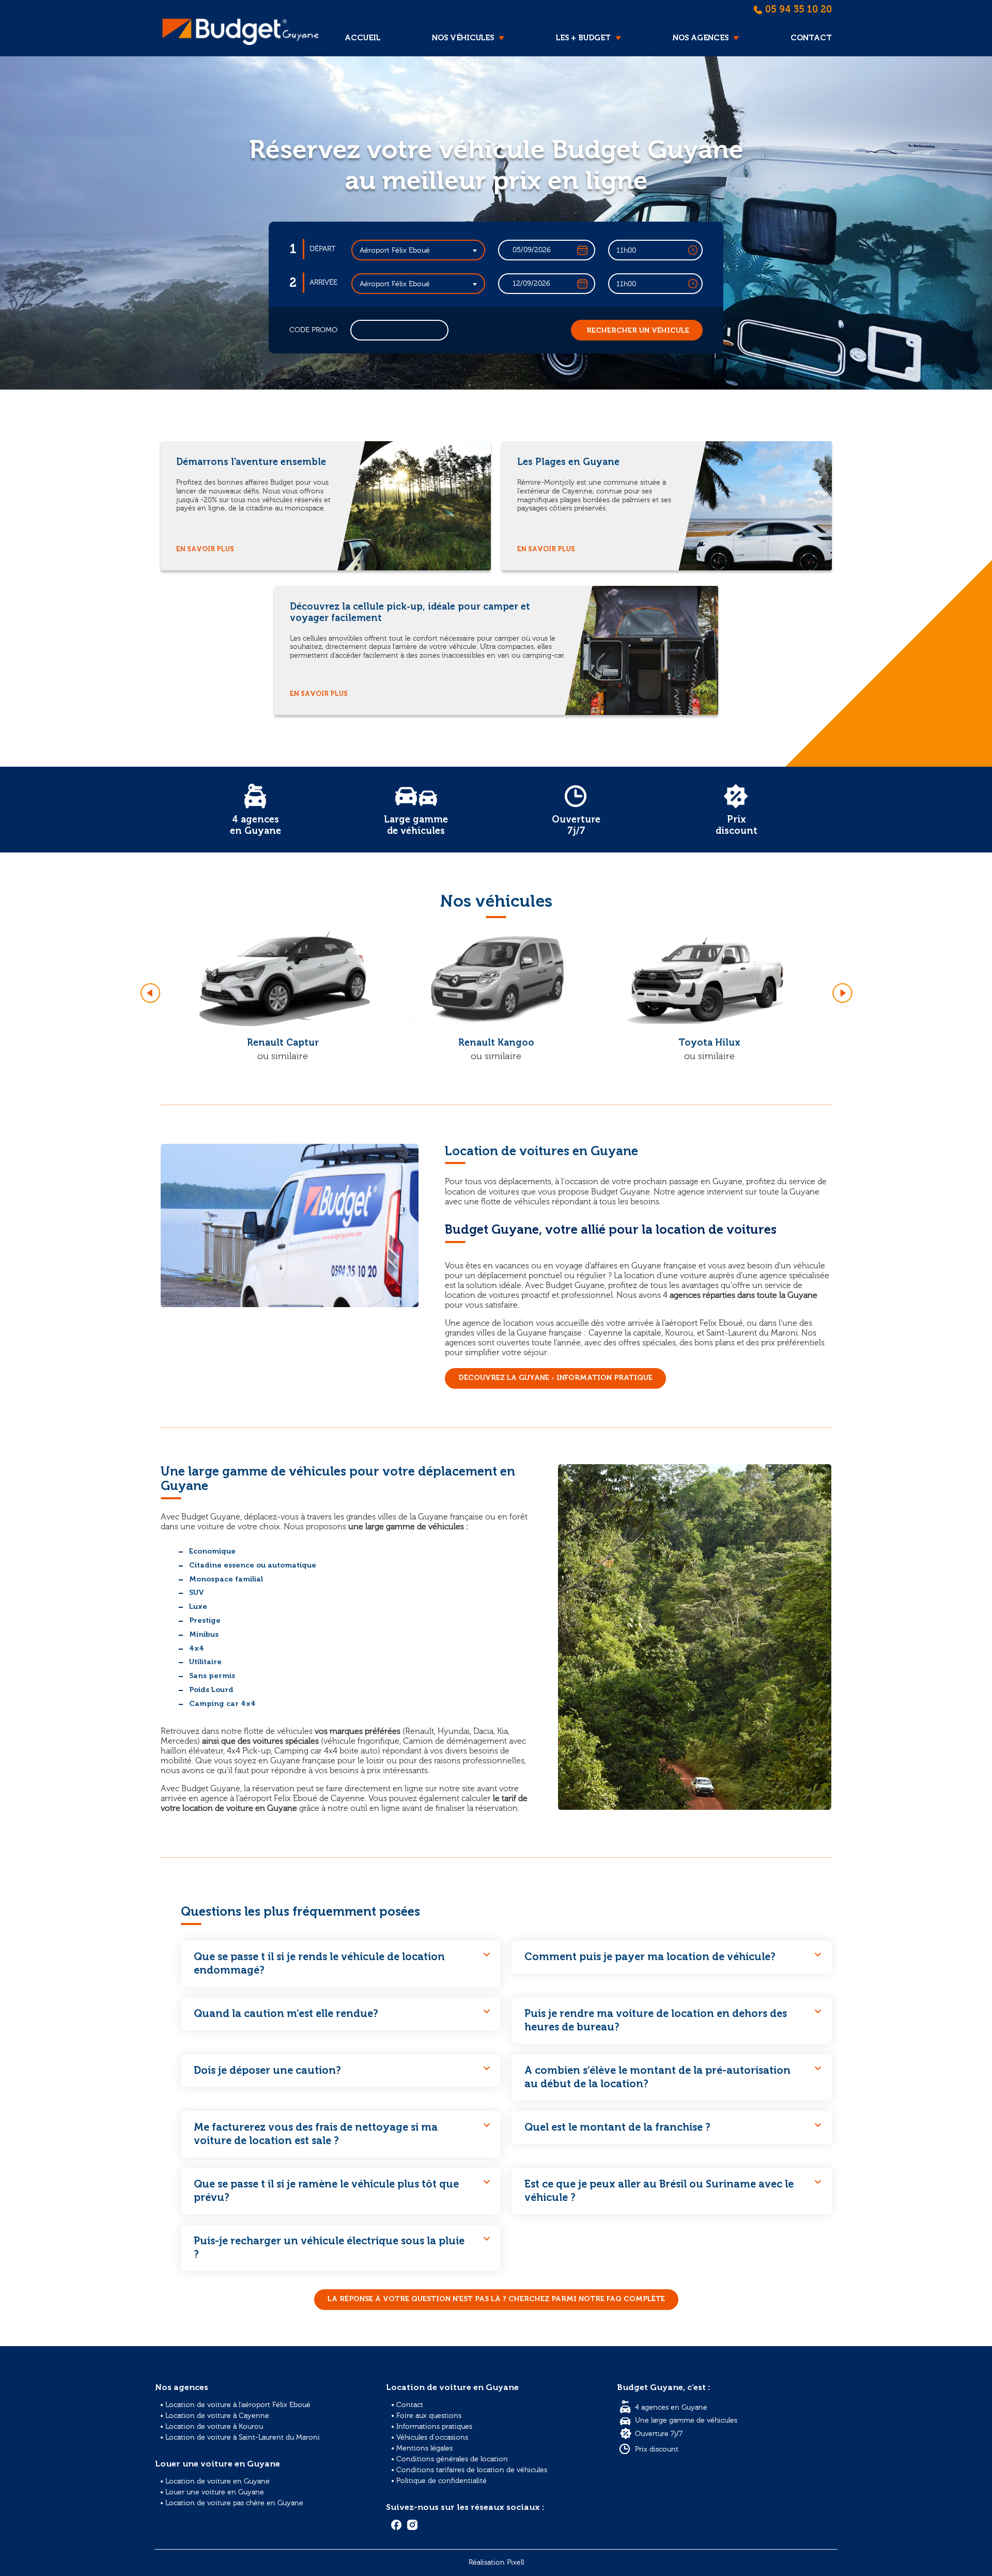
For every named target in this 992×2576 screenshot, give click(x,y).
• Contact (407, 2405)
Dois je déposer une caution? (343, 2069)
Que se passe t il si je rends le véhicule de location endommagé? (343, 1962)
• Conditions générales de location (450, 2459)
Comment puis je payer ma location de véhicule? (674, 1956)
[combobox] (419, 250)
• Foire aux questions (426, 2416)
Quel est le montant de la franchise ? (674, 2126)
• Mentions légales (422, 2448)
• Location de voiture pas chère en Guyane (232, 2503)
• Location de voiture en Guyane (215, 2481)
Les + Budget (583, 38)
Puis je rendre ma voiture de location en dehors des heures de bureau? (674, 2019)
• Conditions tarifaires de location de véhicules (469, 2470)
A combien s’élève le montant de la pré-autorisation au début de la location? (674, 2076)
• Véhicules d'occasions (430, 2438)
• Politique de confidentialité (439, 2481)
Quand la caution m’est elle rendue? (343, 2012)
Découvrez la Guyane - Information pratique (555, 1378)
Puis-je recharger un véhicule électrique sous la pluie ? (343, 2246)
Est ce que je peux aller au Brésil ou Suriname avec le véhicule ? (674, 2190)
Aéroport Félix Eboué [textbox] (395, 251)
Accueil (362, 38)
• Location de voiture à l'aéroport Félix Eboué (235, 2405)
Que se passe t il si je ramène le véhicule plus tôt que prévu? (343, 2190)
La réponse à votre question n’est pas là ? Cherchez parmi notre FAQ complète (496, 2299)
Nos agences (701, 38)
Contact (811, 38)
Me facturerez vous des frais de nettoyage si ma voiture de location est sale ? (343, 2133)
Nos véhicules (463, 38)
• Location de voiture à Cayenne (215, 2416)
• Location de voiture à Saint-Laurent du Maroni (240, 2438)
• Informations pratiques (432, 2427)
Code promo (313, 330)
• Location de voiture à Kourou (212, 2427)
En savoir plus (205, 549)
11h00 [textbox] (626, 251)
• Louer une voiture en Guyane (212, 2492)
